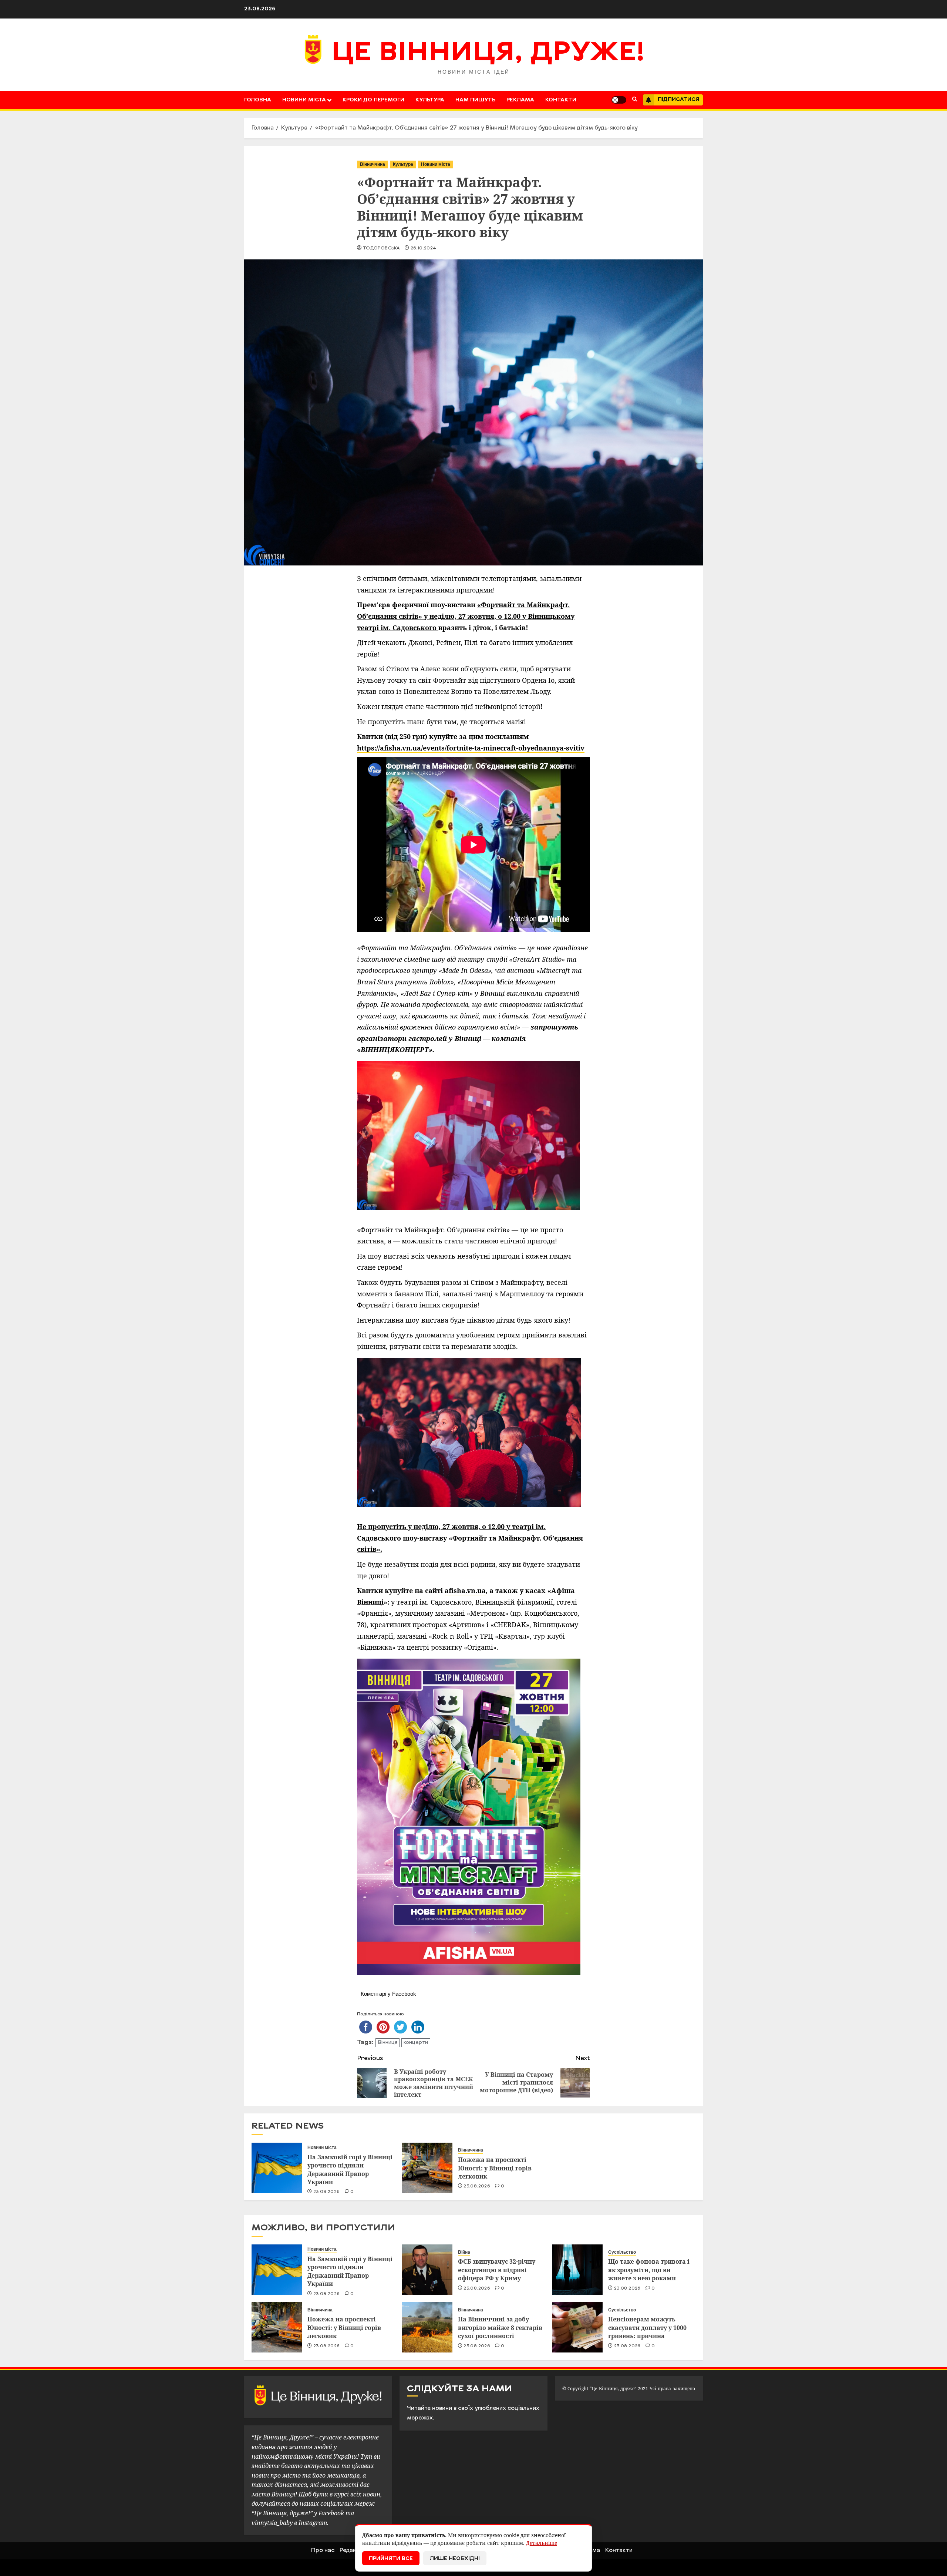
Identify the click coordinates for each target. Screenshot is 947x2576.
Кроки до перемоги (373, 100)
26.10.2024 (424, 248)
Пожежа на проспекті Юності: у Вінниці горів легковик (495, 2168)
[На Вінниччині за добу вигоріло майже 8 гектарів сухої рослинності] (427, 2327)
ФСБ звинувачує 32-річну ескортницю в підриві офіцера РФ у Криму (497, 2270)
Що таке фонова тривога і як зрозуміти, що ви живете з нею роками (649, 2270)
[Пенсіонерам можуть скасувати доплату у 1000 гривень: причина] (577, 2327)
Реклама (520, 100)
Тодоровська (381, 248)
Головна (258, 100)
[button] (635, 100)
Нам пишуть (475, 100)
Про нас (323, 2550)
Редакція (352, 2550)
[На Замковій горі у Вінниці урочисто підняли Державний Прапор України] (277, 2168)
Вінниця (387, 2043)
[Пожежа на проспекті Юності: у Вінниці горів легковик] (427, 2168)
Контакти (561, 100)
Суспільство (622, 2252)
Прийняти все (391, 2559)
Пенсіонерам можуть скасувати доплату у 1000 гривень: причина (647, 2328)
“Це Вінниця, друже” (613, 2389)
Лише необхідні (455, 2559)
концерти (416, 2043)
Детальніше (542, 2543)
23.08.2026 (327, 2192)
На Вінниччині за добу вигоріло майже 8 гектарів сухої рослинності (500, 2328)
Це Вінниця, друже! (488, 54)
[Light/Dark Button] (619, 100)
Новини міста (304, 100)
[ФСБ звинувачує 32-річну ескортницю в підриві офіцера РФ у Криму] (427, 2270)
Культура (430, 100)
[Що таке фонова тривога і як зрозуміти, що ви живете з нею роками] (577, 2270)
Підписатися (678, 100)
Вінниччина (373, 164)
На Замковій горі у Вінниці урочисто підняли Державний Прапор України (350, 2169)
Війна (464, 2252)
